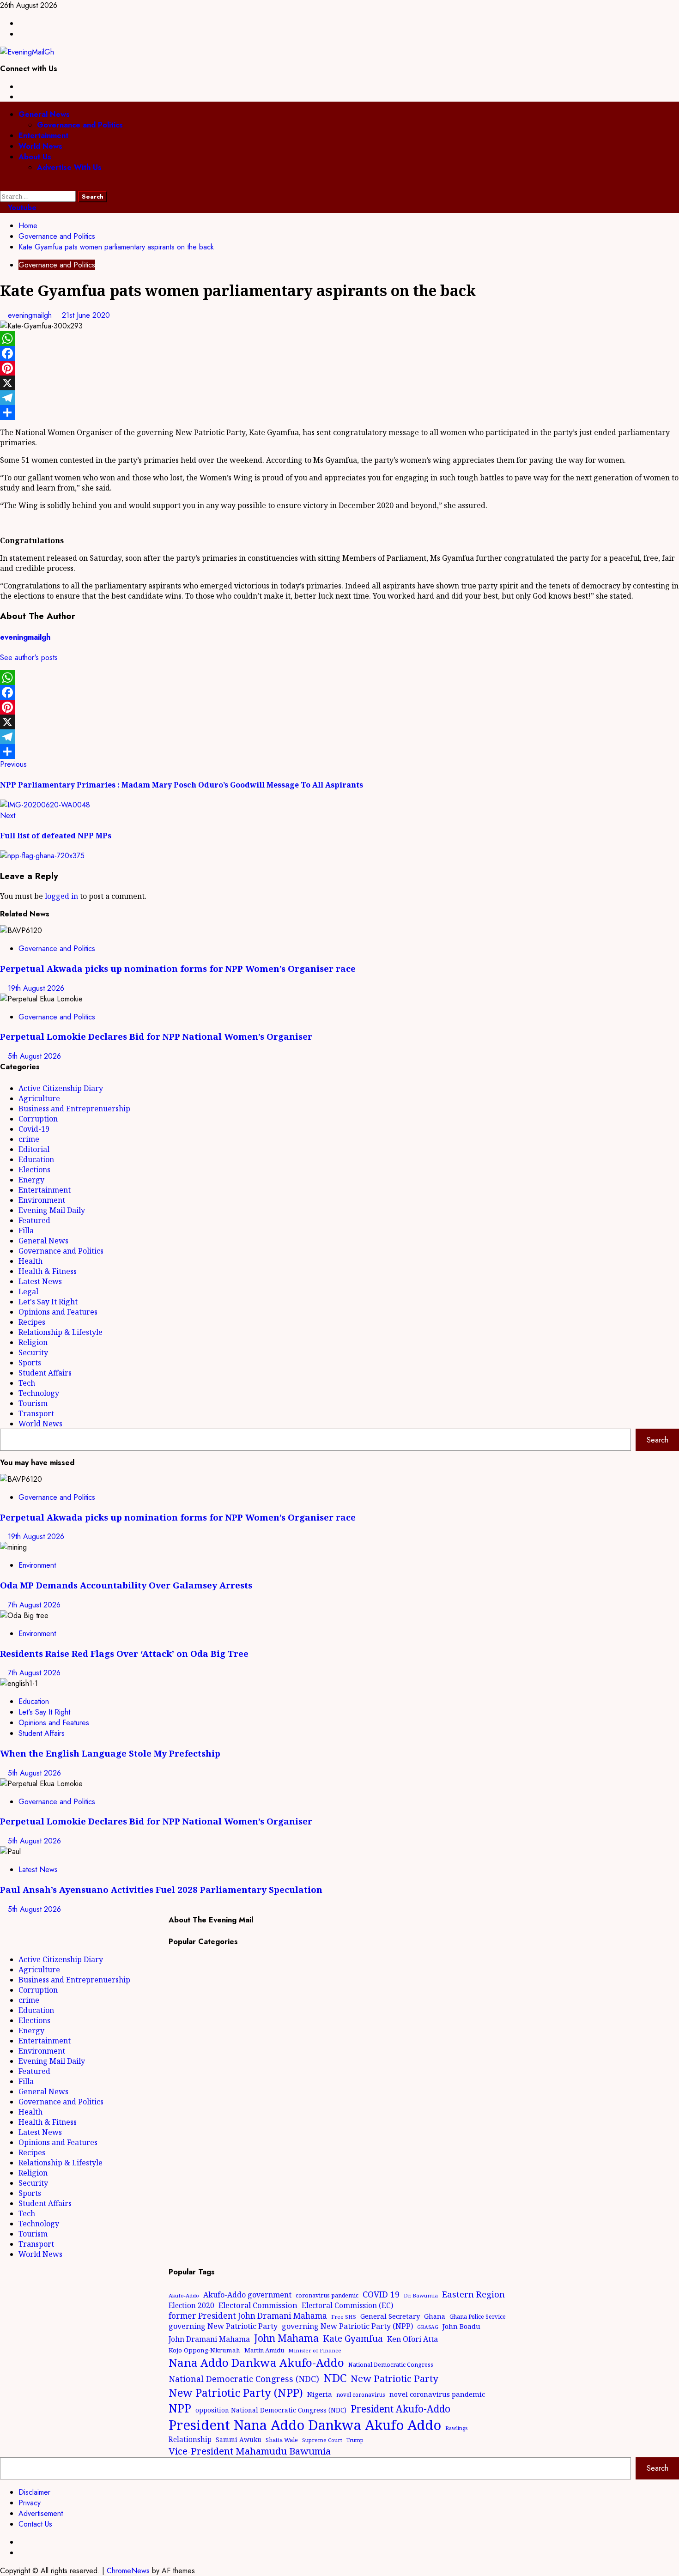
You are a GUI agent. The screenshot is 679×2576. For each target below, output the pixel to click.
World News (40, 146)
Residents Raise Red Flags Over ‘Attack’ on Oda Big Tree (124, 1653)
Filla (26, 1230)
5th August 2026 (34, 1056)
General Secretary (390, 2316)
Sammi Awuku (239, 2440)
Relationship (190, 2439)
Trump (355, 2440)
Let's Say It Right (48, 1302)
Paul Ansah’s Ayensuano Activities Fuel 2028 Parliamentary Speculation (161, 1889)
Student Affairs (45, 1373)
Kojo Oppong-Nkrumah (204, 2350)
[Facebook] (339, 353)
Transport (36, 1413)
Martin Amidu (264, 2350)
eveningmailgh (31, 315)
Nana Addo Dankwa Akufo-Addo (256, 2362)
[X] (339, 383)
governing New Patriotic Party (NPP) (347, 2326)
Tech (27, 1383)
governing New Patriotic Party (223, 2326)
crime (29, 1139)
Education (36, 1159)
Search (658, 1440)
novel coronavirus (361, 2395)
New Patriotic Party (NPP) (236, 2393)
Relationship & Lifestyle (61, 1332)
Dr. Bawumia (421, 2295)
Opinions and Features (58, 1312)
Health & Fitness (48, 1271)
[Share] (339, 412)
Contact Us (35, 2524)
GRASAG (428, 2327)
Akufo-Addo (184, 2295)
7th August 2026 (34, 1605)
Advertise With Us (69, 167)
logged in (61, 896)
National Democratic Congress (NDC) (244, 2379)
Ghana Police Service (478, 2317)
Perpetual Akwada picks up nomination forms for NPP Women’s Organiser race (178, 968)
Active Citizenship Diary (61, 1088)
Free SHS (344, 2317)
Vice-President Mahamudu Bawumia (250, 2451)
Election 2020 (191, 2305)
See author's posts (29, 658)
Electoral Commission (258, 2305)
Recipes (32, 1322)
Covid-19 (34, 1129)
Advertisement (41, 2513)
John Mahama (286, 2338)
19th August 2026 (36, 988)
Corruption (38, 1119)
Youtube (21, 208)
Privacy (30, 2503)
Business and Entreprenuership (74, 1109)
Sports (30, 1363)
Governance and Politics (80, 125)
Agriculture (39, 1098)
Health (30, 1261)
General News (44, 114)
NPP (180, 2408)
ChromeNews (128, 2571)
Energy (31, 1180)
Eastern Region (473, 2294)
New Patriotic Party (394, 2378)
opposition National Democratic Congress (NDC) (271, 2410)
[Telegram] (339, 398)
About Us (35, 157)
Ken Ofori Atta (412, 2339)
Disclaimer (34, 2492)
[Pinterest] (339, 368)
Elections (34, 1170)
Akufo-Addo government (247, 2295)
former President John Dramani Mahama (248, 2316)
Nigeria (320, 2394)
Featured (34, 1220)
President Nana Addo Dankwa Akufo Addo (305, 2425)
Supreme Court (322, 2440)
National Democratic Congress (391, 2365)
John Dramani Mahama (209, 2339)
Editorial (34, 1149)
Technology (39, 1393)
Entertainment (43, 136)
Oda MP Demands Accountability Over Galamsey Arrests (126, 1585)
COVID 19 (381, 2294)
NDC (335, 2378)
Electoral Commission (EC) (347, 2305)
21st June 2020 (86, 315)
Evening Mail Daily (52, 1210)
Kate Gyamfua (353, 2339)
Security (33, 1352)
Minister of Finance (315, 2350)
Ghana (435, 2316)
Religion (33, 1342)
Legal (28, 1291)
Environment (42, 1200)
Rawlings (456, 2428)
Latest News (40, 1281)
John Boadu (461, 2326)
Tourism (33, 1403)
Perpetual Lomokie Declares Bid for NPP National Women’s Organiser (156, 1036)
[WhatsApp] (339, 339)
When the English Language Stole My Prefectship (110, 1753)
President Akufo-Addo (400, 2409)
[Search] (3, 185)
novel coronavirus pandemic (437, 2394)
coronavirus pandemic (327, 2295)
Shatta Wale (282, 2440)
